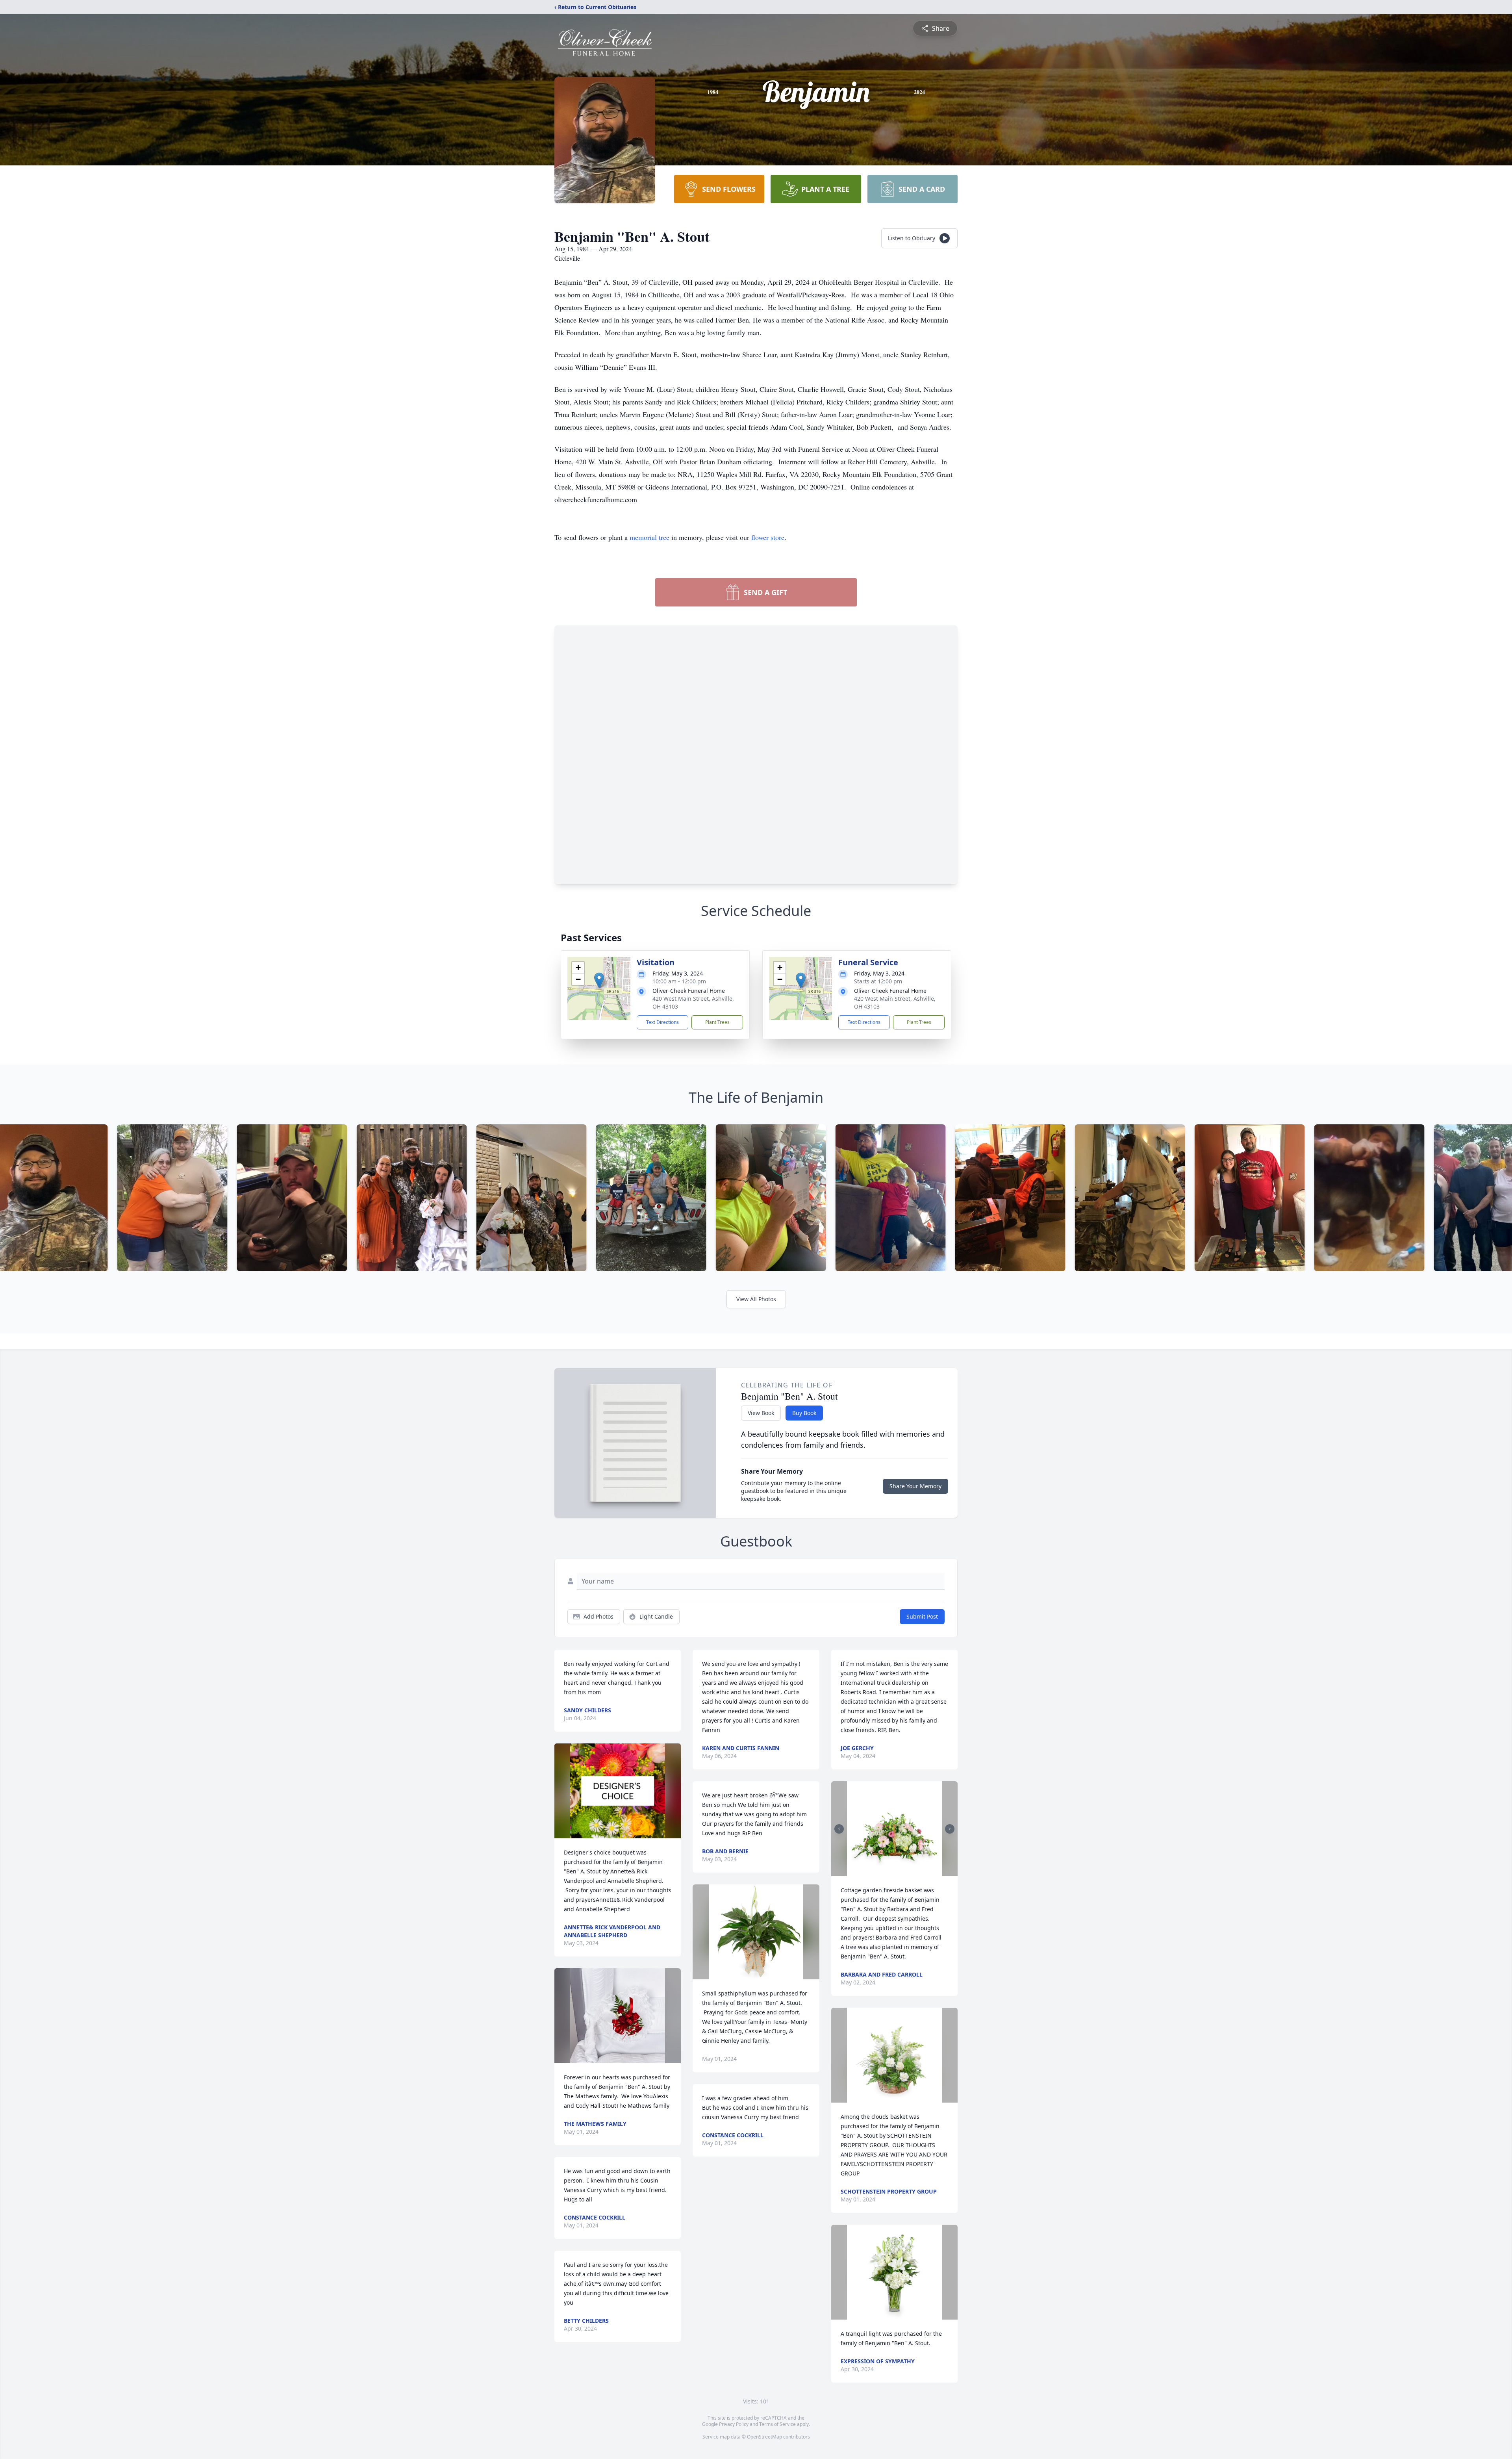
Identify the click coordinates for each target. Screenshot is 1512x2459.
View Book (761, 1413)
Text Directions (662, 1022)
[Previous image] (839, 1829)
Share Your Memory (915, 1486)
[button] (599, 980)
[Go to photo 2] (897, 1871)
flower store (768, 537)
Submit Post (922, 1616)
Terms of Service (777, 2424)
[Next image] (950, 1829)
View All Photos (756, 1299)
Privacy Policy (734, 2424)
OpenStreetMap (764, 2437)
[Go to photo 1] (892, 1871)
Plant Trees (717, 1022)
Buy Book (804, 1413)
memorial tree (649, 537)
